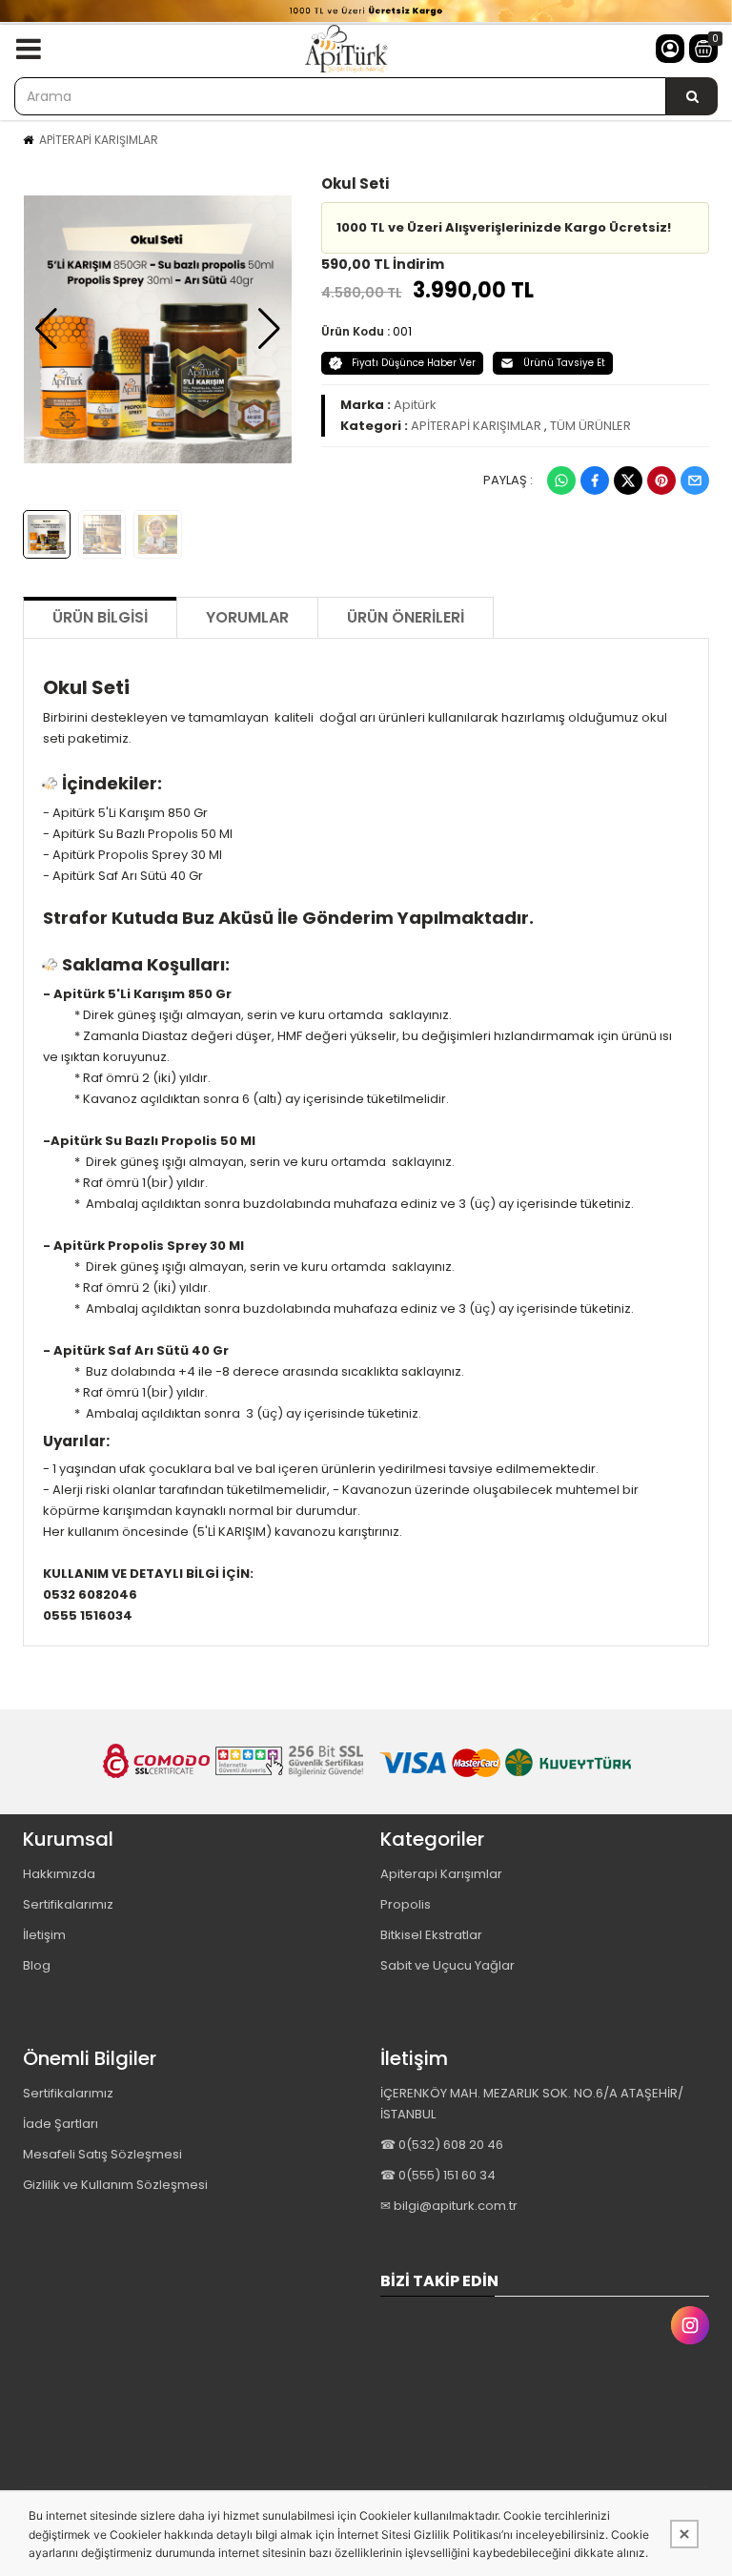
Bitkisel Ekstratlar (431, 1935)
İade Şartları (61, 2124)
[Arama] (692, 96)
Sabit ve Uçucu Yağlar (447, 1965)
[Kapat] (684, 2534)
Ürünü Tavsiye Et (564, 363)
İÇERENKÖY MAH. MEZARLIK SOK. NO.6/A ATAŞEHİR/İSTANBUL (532, 2104)
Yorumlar (247, 617)
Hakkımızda (59, 1874)
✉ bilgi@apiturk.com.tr (449, 2206)
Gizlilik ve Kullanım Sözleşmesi (115, 2185)
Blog (37, 1965)
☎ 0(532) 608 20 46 (442, 2145)
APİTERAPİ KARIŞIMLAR (99, 140)
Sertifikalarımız (68, 1904)
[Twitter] (628, 480)
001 (402, 331)
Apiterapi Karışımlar (441, 1874)
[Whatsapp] (561, 480)
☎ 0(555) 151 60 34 (438, 2175)
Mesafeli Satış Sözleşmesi (102, 2154)
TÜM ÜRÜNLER (590, 426)
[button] (46, 329)
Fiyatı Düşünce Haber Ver (414, 363)
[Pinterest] (661, 480)
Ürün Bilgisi (100, 617)
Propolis (406, 1904)
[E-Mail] (695, 480)
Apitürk (415, 405)
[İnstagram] (690, 2325)
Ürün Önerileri (406, 617)
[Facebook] (595, 480)
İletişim (44, 1935)
